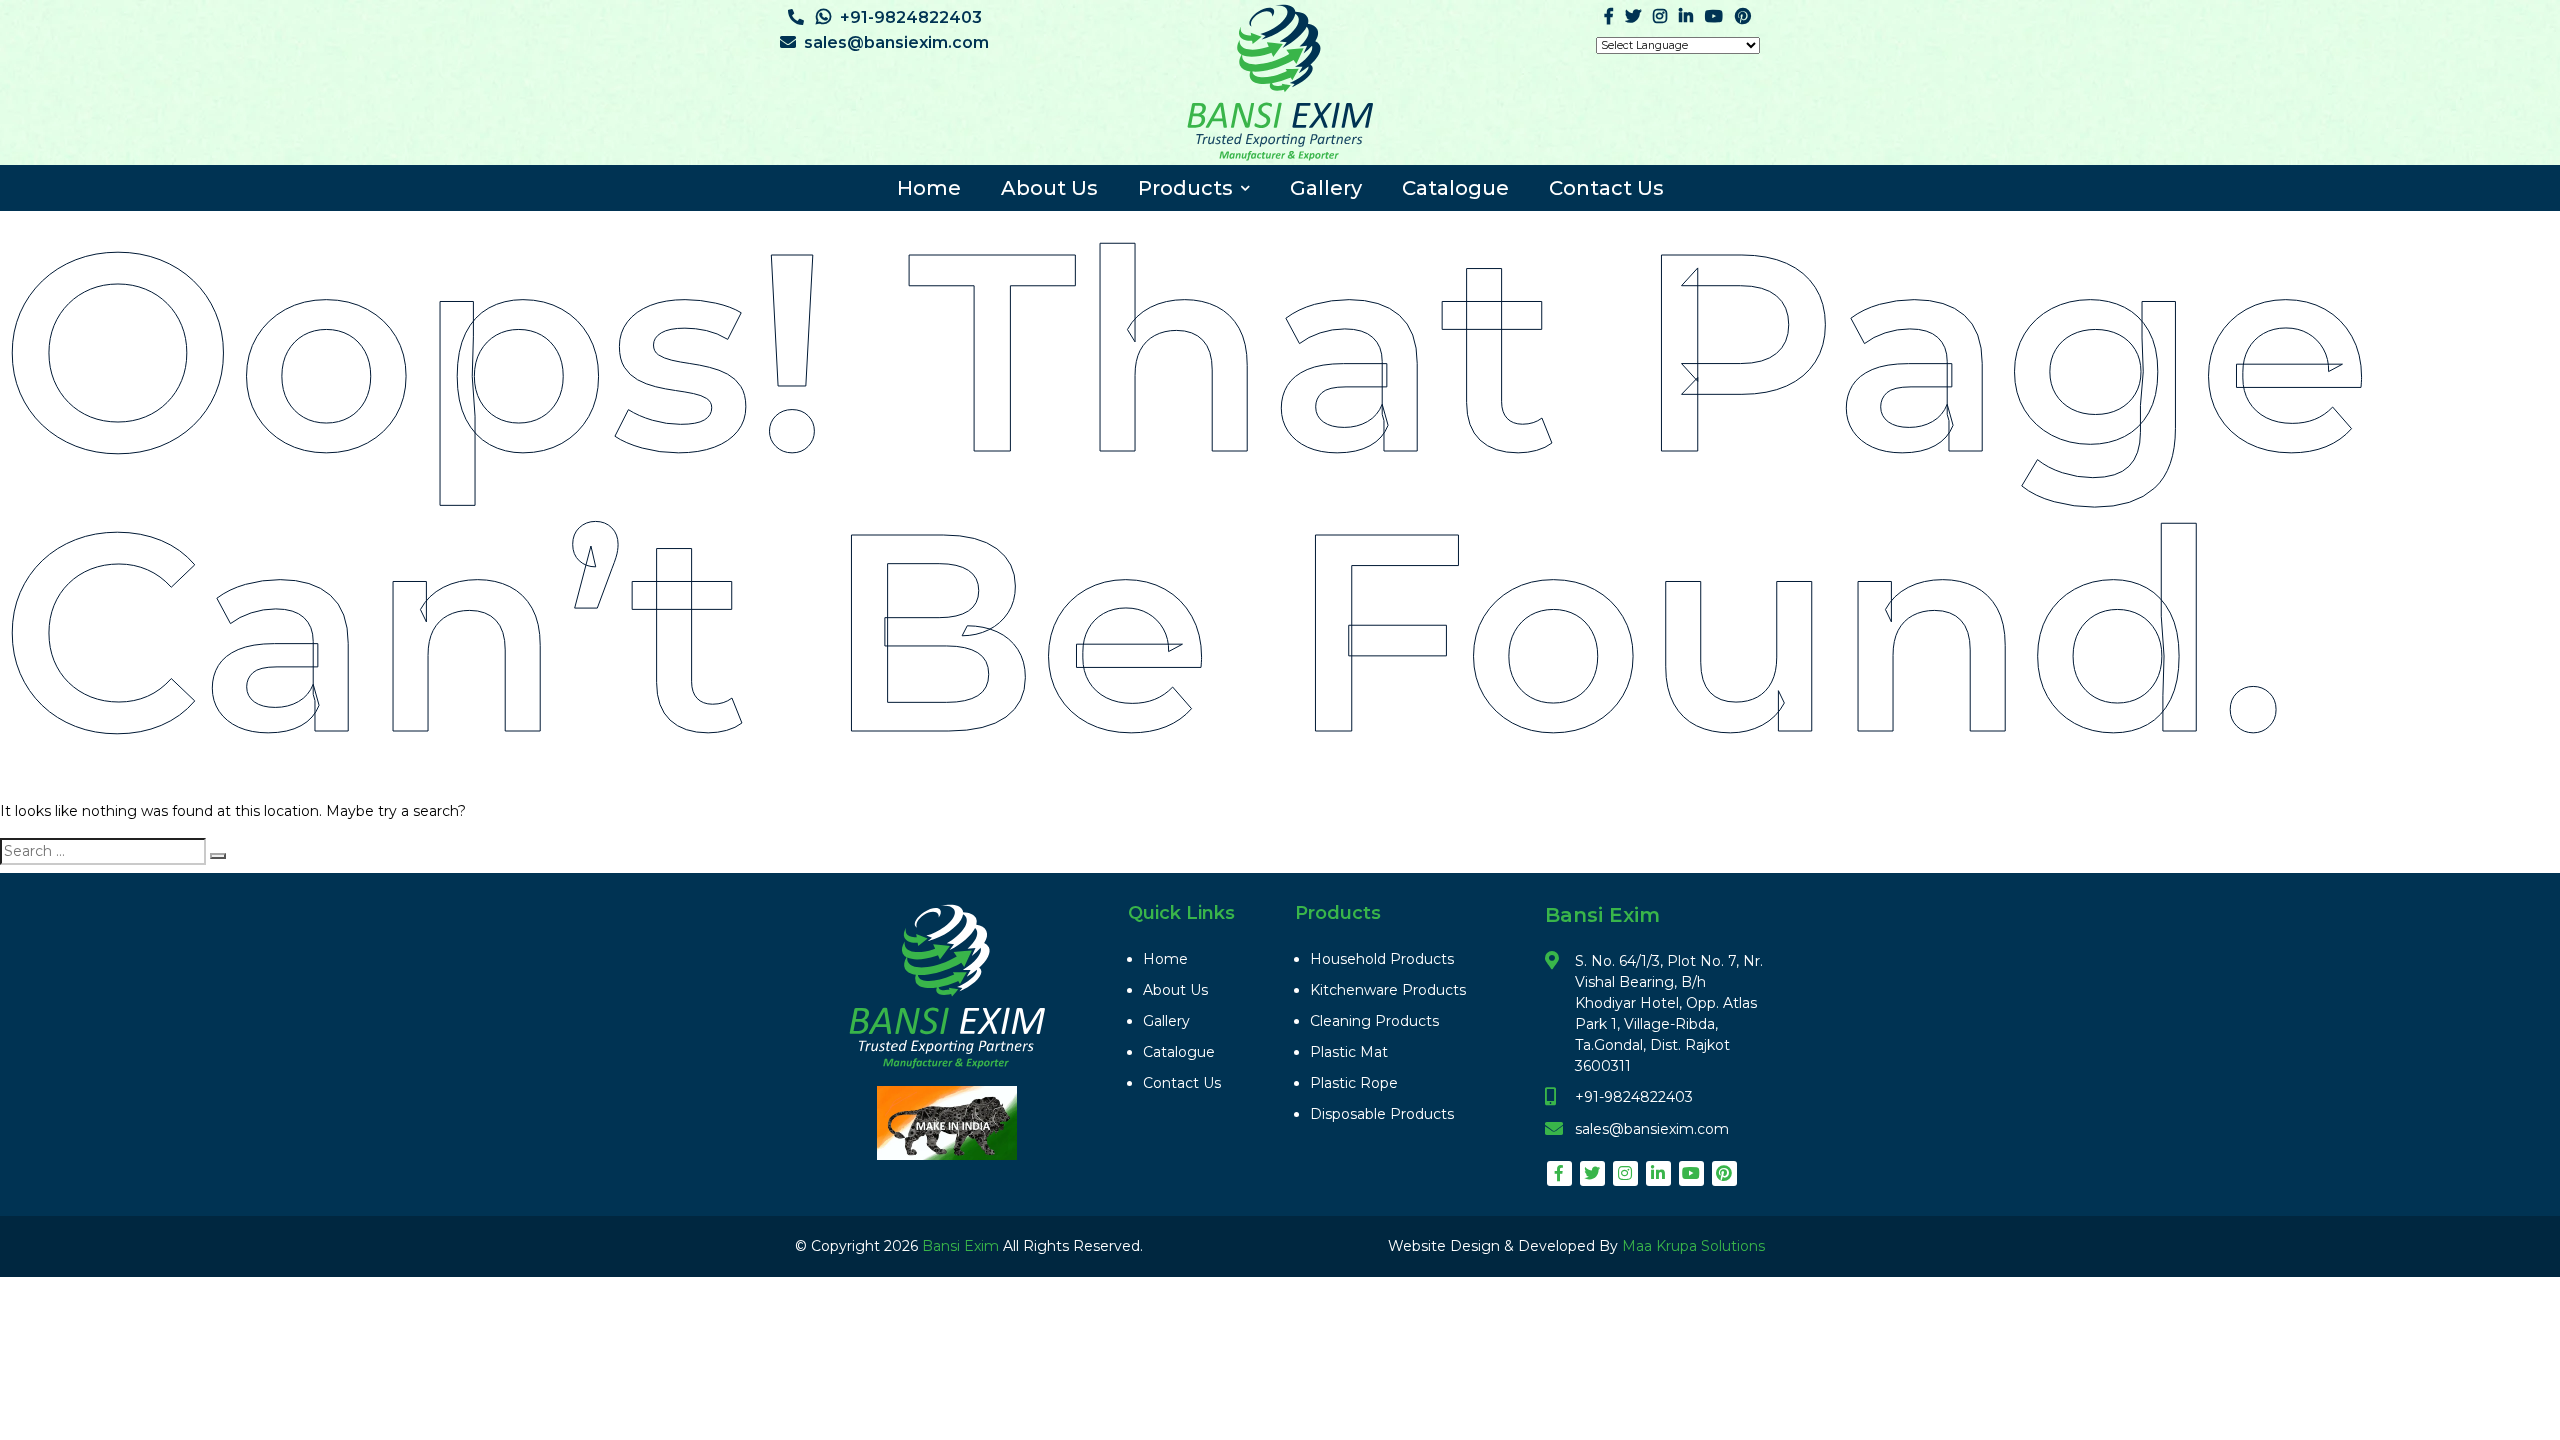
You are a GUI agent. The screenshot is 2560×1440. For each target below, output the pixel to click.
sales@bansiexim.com (896, 42)
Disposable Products (1382, 1114)
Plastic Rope (1354, 1083)
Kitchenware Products (1388, 990)
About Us (1049, 188)
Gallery (1326, 188)
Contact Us (1606, 188)
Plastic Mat (1349, 1052)
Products (1185, 188)
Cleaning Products (1374, 1021)
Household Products (1382, 959)
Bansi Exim (962, 1246)
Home (929, 188)
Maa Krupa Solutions (1693, 1246)
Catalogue (1455, 188)
